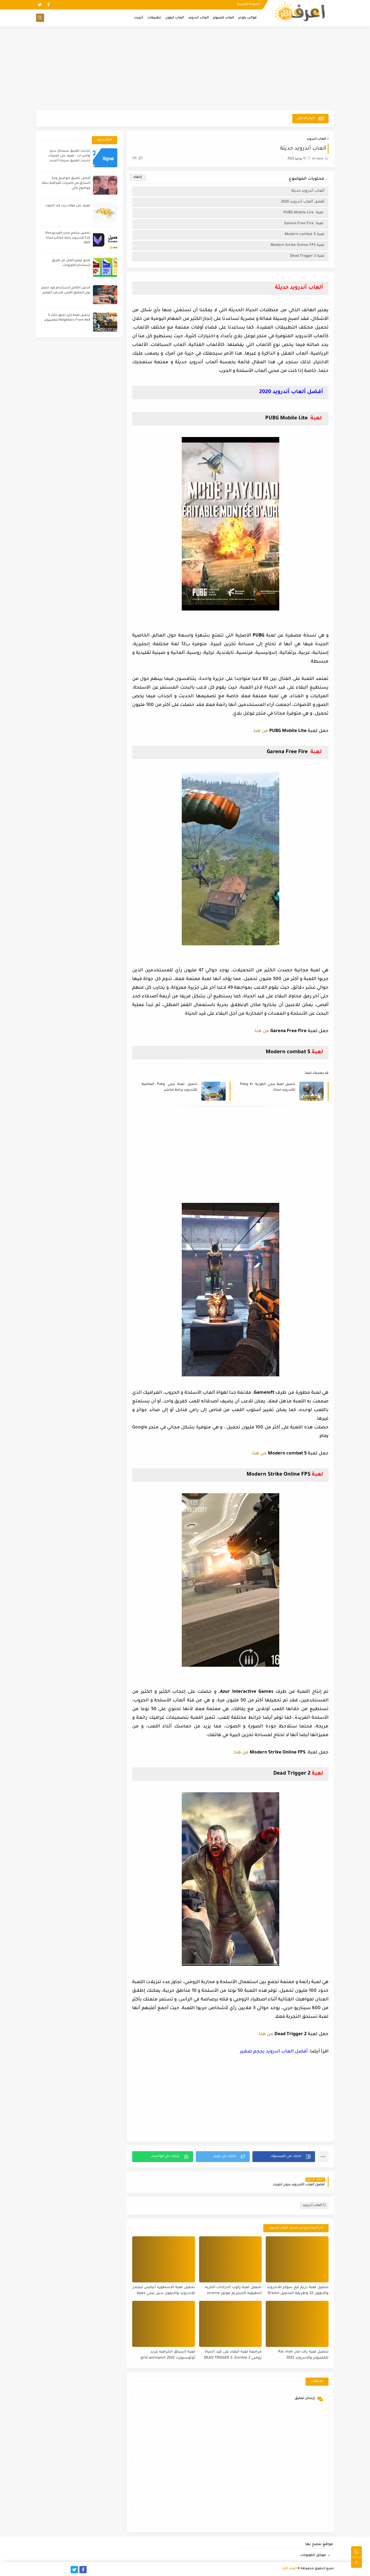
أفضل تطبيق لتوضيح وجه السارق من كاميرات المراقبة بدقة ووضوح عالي (66, 183)
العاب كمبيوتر (224, 18)
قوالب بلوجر (248, 18)
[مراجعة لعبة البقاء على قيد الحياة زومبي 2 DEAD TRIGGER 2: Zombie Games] (231, 2324)
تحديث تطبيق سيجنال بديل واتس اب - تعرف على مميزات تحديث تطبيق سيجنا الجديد (69, 156)
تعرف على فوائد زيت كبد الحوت (68, 206)
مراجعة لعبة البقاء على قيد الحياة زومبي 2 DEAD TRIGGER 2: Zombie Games (233, 2355)
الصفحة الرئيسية (249, 4)
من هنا (261, 731)
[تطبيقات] (48, 2570)
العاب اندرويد (199, 18)
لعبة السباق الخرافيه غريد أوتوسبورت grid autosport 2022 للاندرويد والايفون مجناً (168, 2355)
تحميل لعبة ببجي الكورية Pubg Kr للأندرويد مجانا (268, 1087)
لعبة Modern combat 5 (305, 234)
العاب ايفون (175, 18)
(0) (135, 158)
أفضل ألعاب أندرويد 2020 (303, 202)
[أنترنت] (40, 2570)
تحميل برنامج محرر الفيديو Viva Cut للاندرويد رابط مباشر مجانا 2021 (68, 238)
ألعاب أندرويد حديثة (307, 191)
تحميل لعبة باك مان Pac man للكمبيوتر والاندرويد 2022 (303, 2355)
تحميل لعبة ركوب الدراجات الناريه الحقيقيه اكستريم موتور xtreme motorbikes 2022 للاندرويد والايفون (231, 2291)
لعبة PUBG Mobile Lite (304, 213)
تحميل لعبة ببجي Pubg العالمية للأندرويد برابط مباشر (169, 1087)
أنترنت (139, 18)
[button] (284, 2157)
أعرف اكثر (290, 2569)
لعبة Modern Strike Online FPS (298, 245)
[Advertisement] (185, 68)
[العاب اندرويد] (66, 2570)
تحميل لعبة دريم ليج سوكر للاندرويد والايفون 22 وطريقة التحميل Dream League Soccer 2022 (298, 2291)
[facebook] (48, 5)
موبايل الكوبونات (313, 2555)
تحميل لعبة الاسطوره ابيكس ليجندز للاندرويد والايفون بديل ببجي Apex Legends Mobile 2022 (164, 2291)
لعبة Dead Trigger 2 (307, 256)
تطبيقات (154, 18)
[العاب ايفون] (57, 2570)
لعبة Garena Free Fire (304, 224)
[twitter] (40, 5)
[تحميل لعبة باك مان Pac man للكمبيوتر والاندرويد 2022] (297, 2324)
